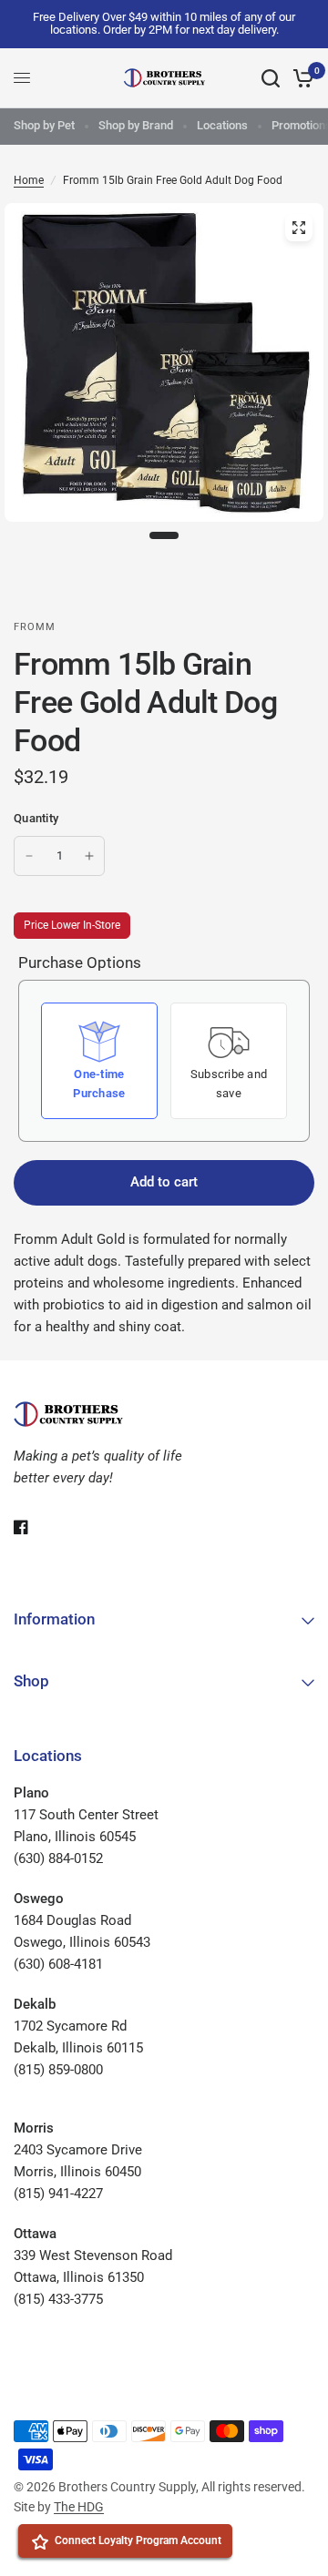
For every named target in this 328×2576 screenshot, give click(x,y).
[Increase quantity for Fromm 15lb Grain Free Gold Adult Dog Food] (89, 856)
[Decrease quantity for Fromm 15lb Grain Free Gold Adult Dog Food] (29, 856)
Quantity (36, 818)
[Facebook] (34, 1527)
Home (29, 180)
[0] (300, 78)
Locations (222, 125)
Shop (31, 1681)
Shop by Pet (44, 125)
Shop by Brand (136, 125)
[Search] (271, 78)
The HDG (79, 2507)
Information (54, 1619)
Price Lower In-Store (72, 925)
